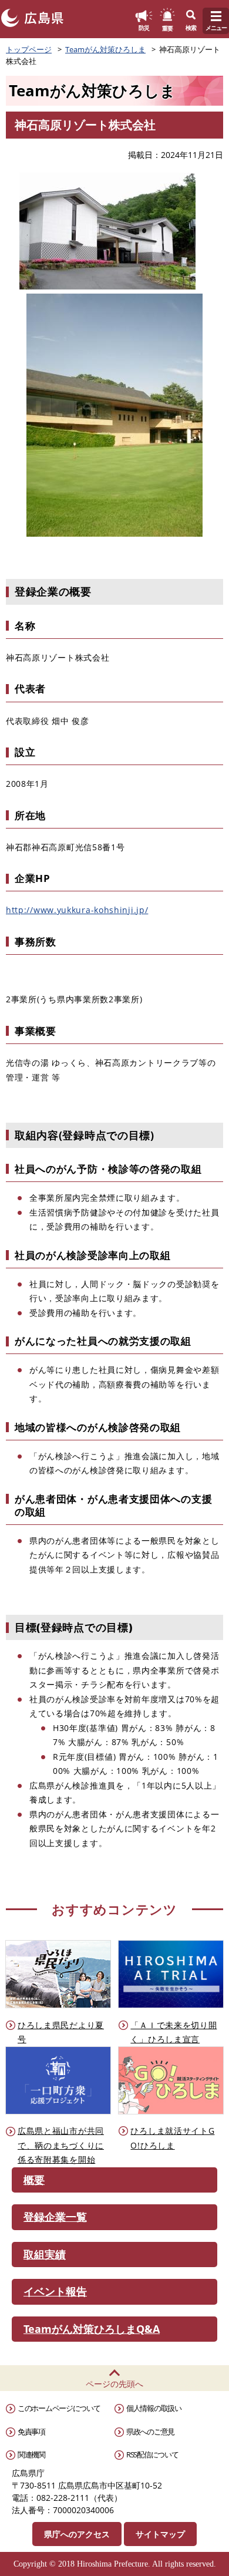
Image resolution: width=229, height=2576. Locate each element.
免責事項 (31, 2432)
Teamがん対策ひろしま (105, 49)
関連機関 (31, 2454)
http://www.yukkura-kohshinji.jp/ (77, 910)
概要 (34, 2180)
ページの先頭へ (114, 2384)
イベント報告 (55, 2291)
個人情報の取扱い (154, 2408)
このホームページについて (59, 2408)
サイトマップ (160, 2534)
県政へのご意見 (150, 2432)
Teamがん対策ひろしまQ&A (92, 2329)
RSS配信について (152, 2454)
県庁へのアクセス (77, 2534)
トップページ (29, 49)
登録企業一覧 (55, 2217)
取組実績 (45, 2254)
